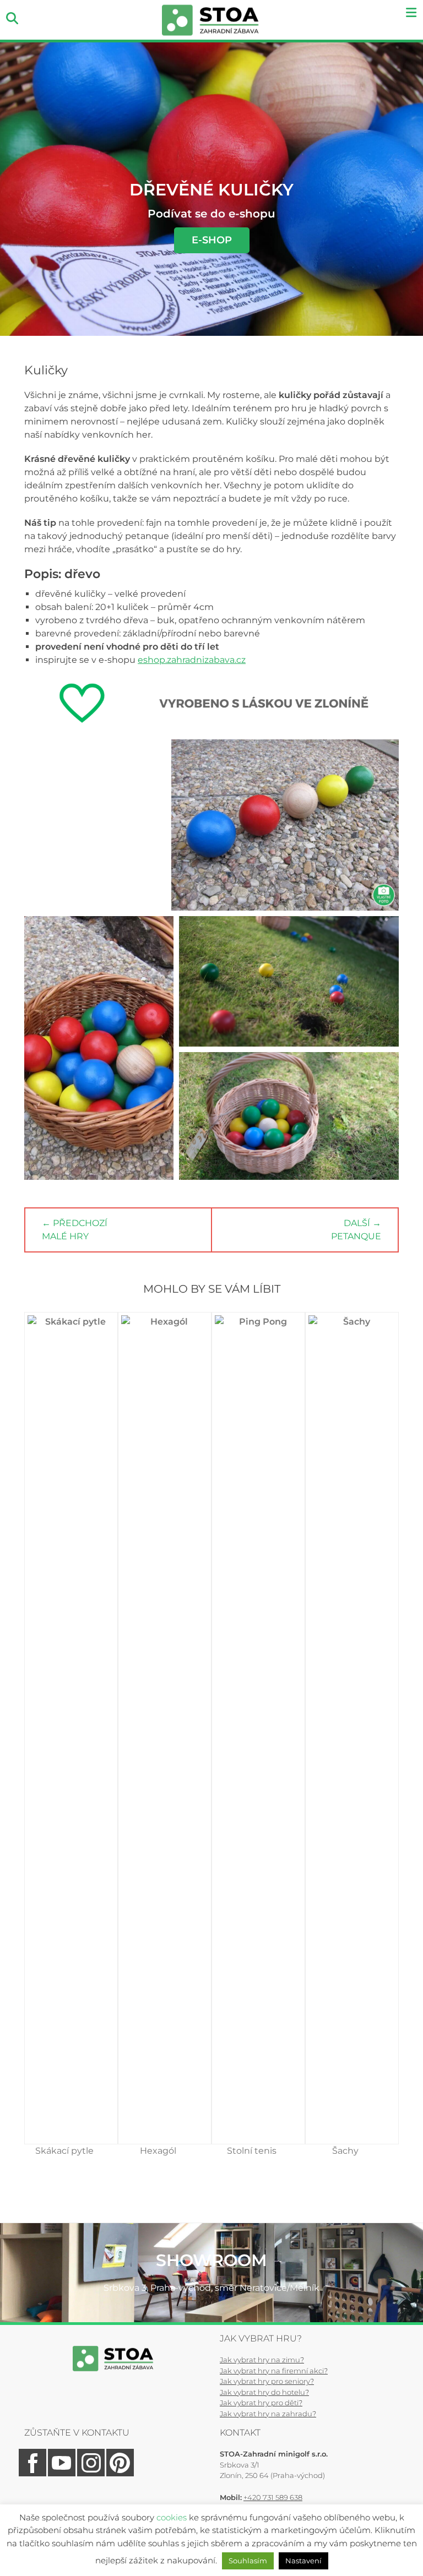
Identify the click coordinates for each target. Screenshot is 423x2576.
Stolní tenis (252, 2151)
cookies (172, 2517)
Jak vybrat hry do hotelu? (264, 2392)
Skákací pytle (64, 2151)
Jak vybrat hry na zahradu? (268, 2414)
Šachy (345, 2151)
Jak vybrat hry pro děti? (261, 2403)
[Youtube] (61, 2474)
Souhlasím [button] (248, 2561)
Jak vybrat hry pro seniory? (267, 2381)
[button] (95, 825)
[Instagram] (90, 2474)
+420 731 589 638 (273, 2497)
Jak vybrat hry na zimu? (262, 2360)
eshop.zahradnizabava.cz (192, 660)
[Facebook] (32, 2474)
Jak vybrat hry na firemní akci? (274, 2371)
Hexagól (158, 2151)
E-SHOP (212, 240)
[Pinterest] (119, 2474)
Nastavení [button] (303, 2561)
